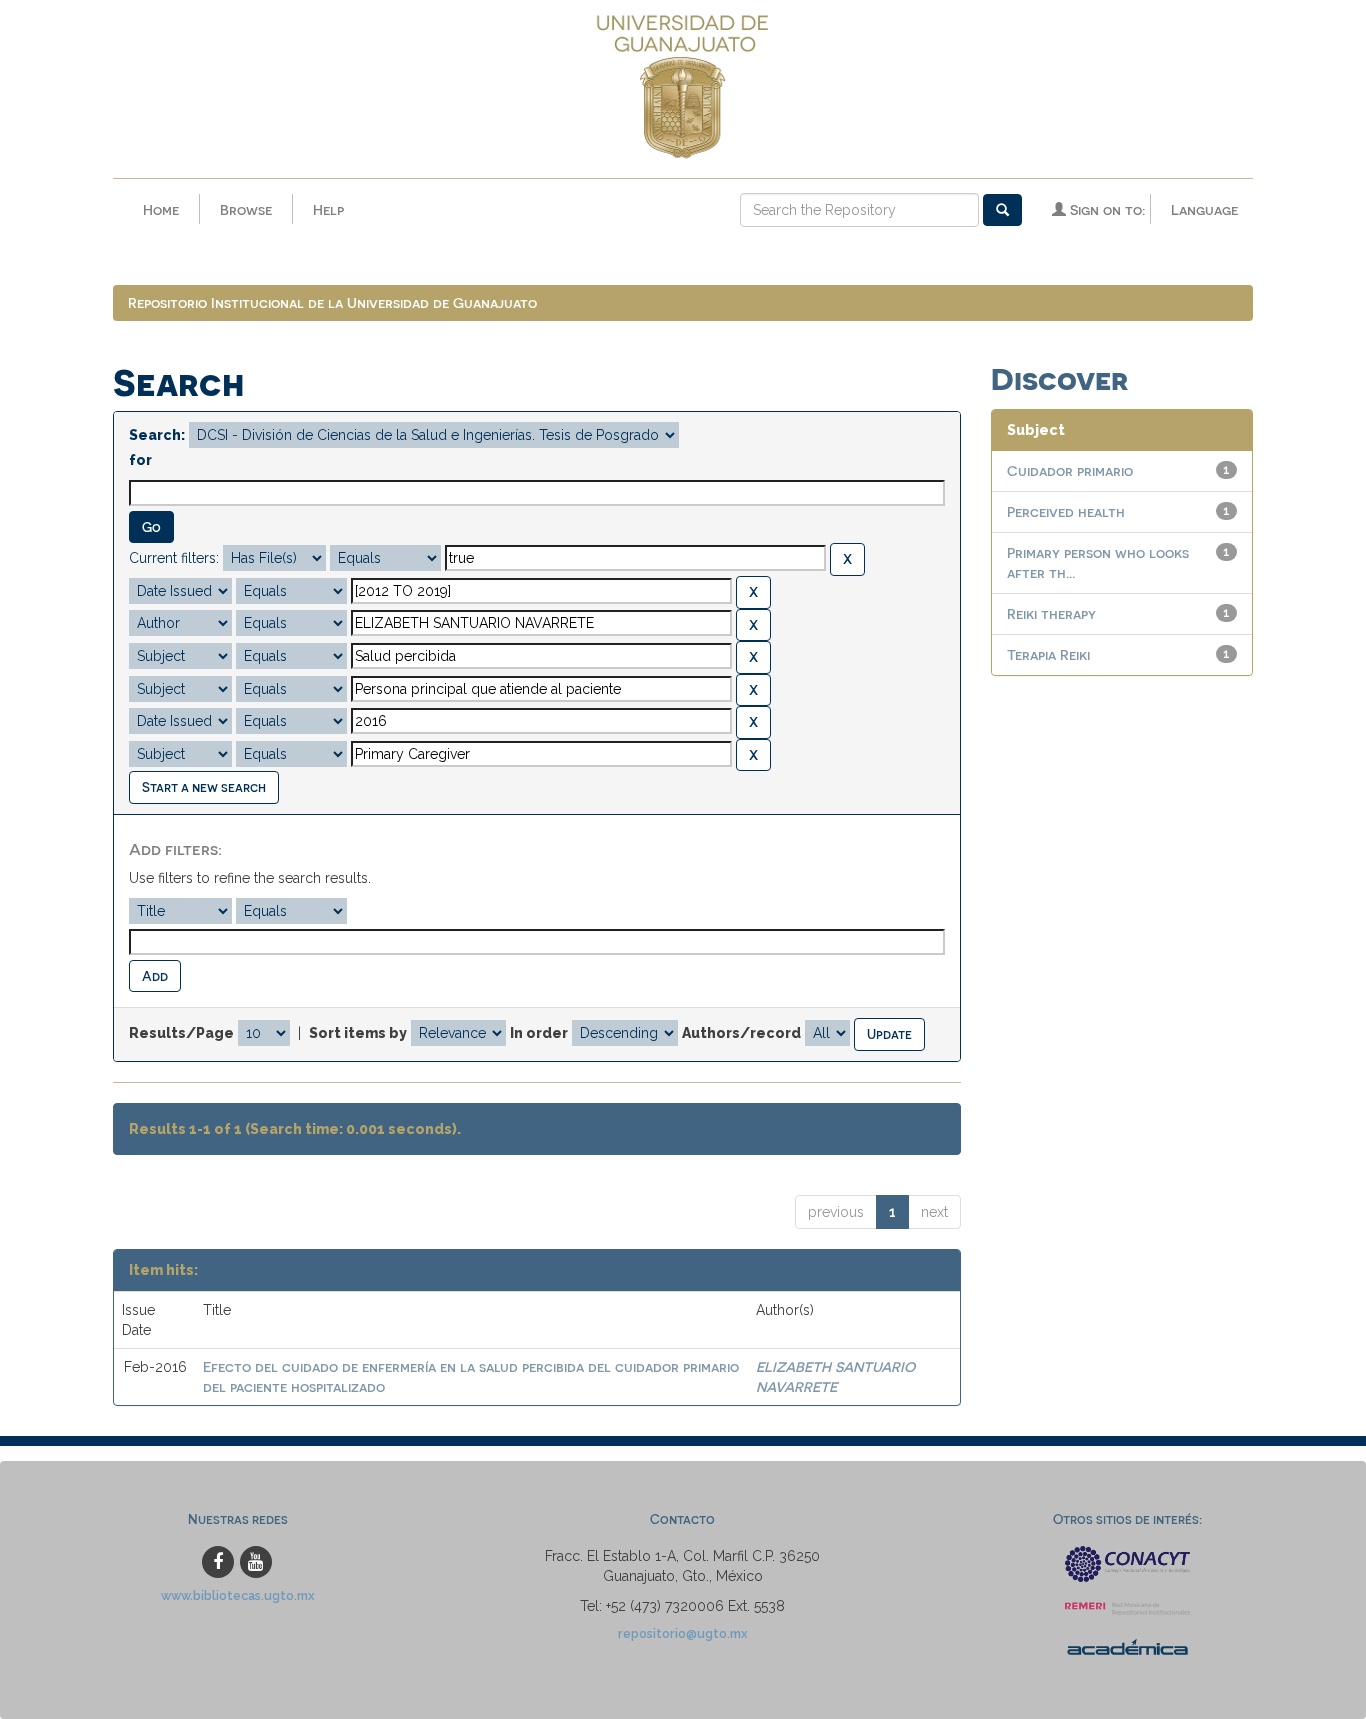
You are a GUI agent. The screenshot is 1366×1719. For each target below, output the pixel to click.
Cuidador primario (1070, 470)
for (140, 460)
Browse (246, 209)
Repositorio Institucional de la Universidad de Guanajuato (332, 302)
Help (328, 209)
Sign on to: (1105, 209)
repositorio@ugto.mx (683, 1633)
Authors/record (741, 1033)
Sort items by (358, 1033)
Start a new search (204, 786)
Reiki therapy (1051, 613)
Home (161, 209)
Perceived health (1066, 511)
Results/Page (181, 1033)
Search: (157, 435)
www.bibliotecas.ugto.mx (238, 1595)
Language (1204, 209)
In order (539, 1033)
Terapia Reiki (1048, 654)
